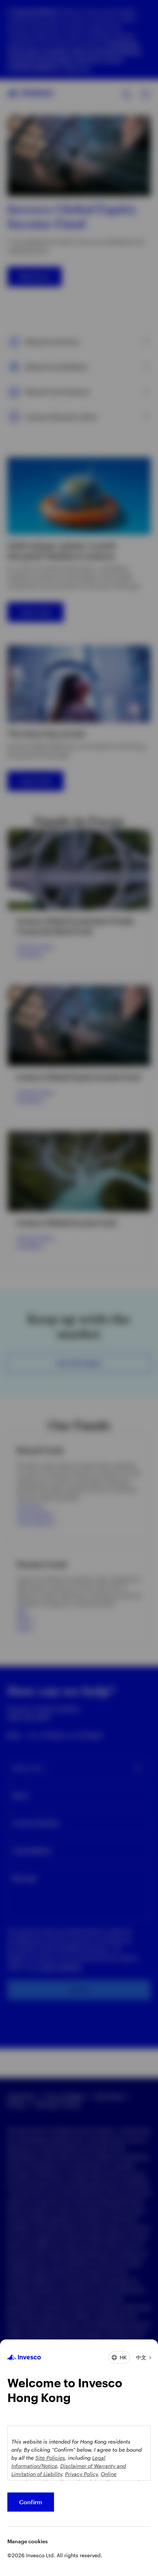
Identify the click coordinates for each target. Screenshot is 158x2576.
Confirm (31, 2502)
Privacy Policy (81, 2474)
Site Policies (50, 2458)
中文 (141, 2357)
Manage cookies (28, 2541)
